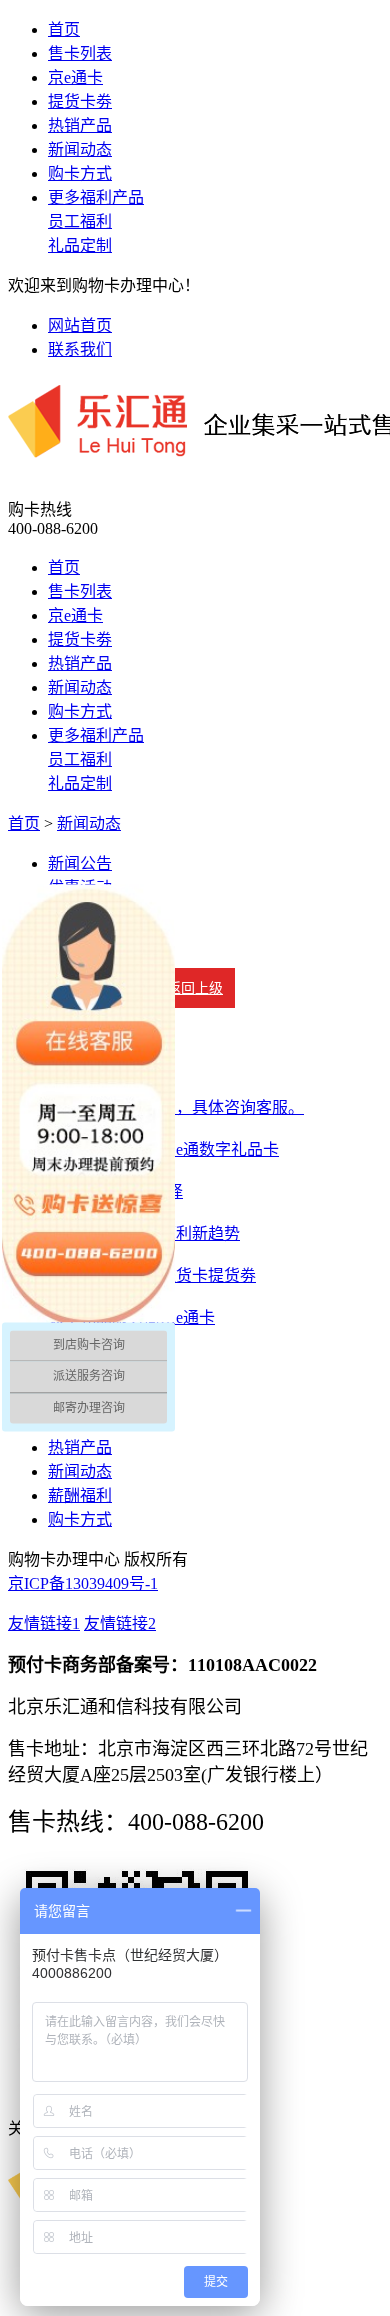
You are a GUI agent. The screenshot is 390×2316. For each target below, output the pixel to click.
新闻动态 (80, 149)
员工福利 (80, 221)
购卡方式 (80, 173)
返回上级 (195, 988)
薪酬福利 (80, 1495)
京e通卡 (75, 77)
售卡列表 (80, 53)
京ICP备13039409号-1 (83, 1583)
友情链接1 (44, 1623)
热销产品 (80, 125)
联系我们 (80, 349)
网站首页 (80, 325)
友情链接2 (120, 1623)
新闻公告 (80, 863)
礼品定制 (80, 245)
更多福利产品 (96, 197)
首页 (64, 29)
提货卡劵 (80, 101)
